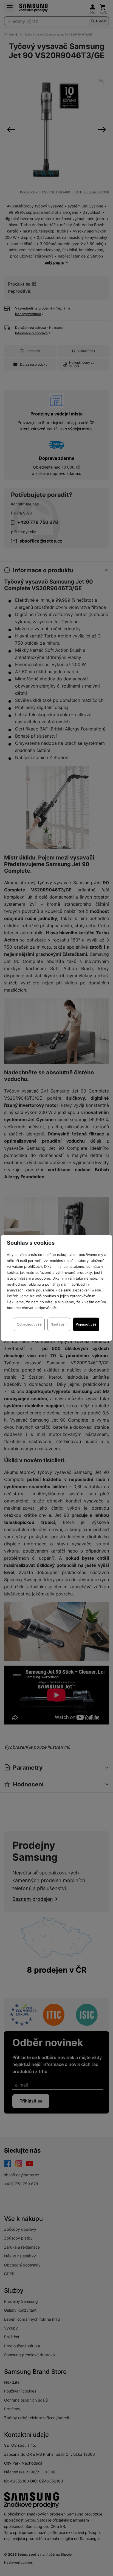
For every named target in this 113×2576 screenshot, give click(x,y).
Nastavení (59, 1324)
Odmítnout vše (29, 1324)
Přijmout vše (86, 1324)
